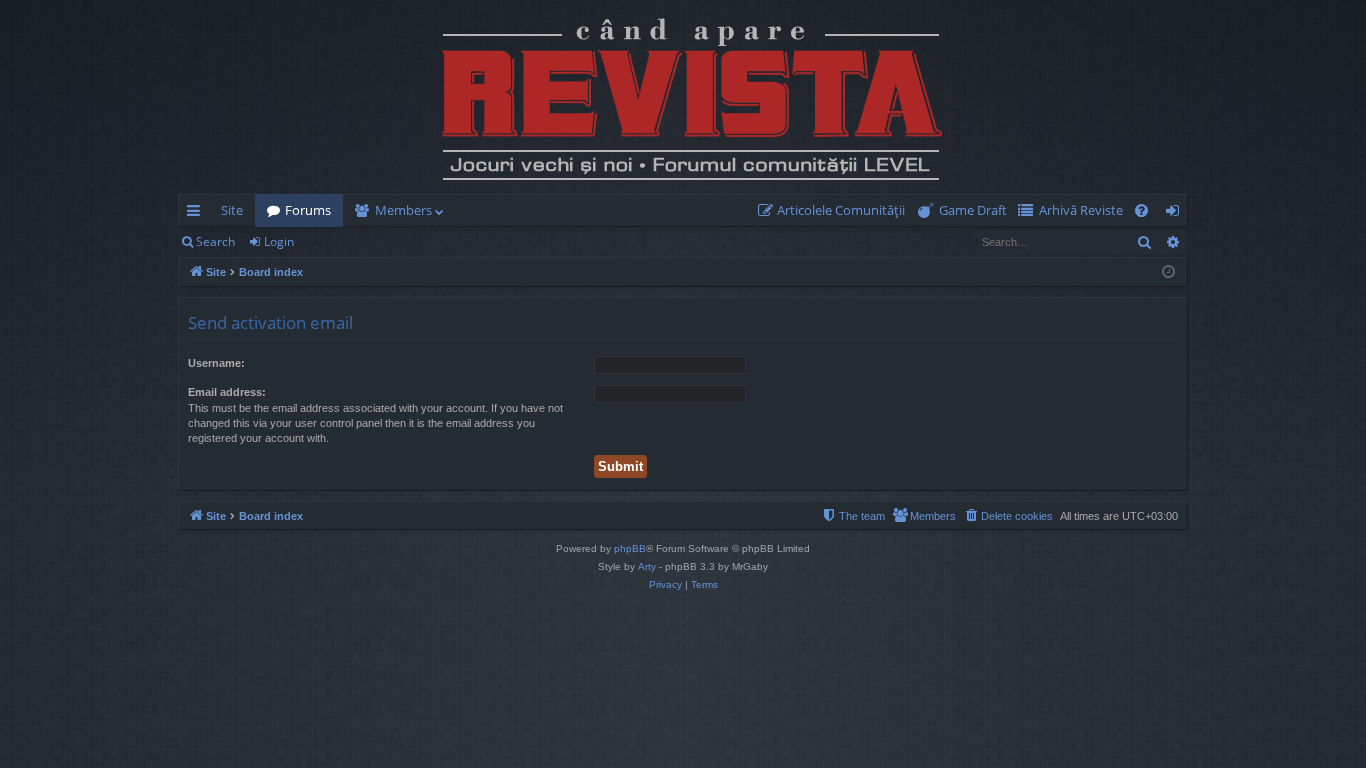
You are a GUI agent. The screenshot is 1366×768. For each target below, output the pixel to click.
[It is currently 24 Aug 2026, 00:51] (1168, 272)
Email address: (227, 392)
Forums (308, 210)
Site (232, 210)
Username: (216, 363)
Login (279, 241)
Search (215, 241)
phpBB (630, 548)
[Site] (683, 97)
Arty (647, 566)
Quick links (197, 214)
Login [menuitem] (1176, 214)
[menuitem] (835, 210)
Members (403, 210)
